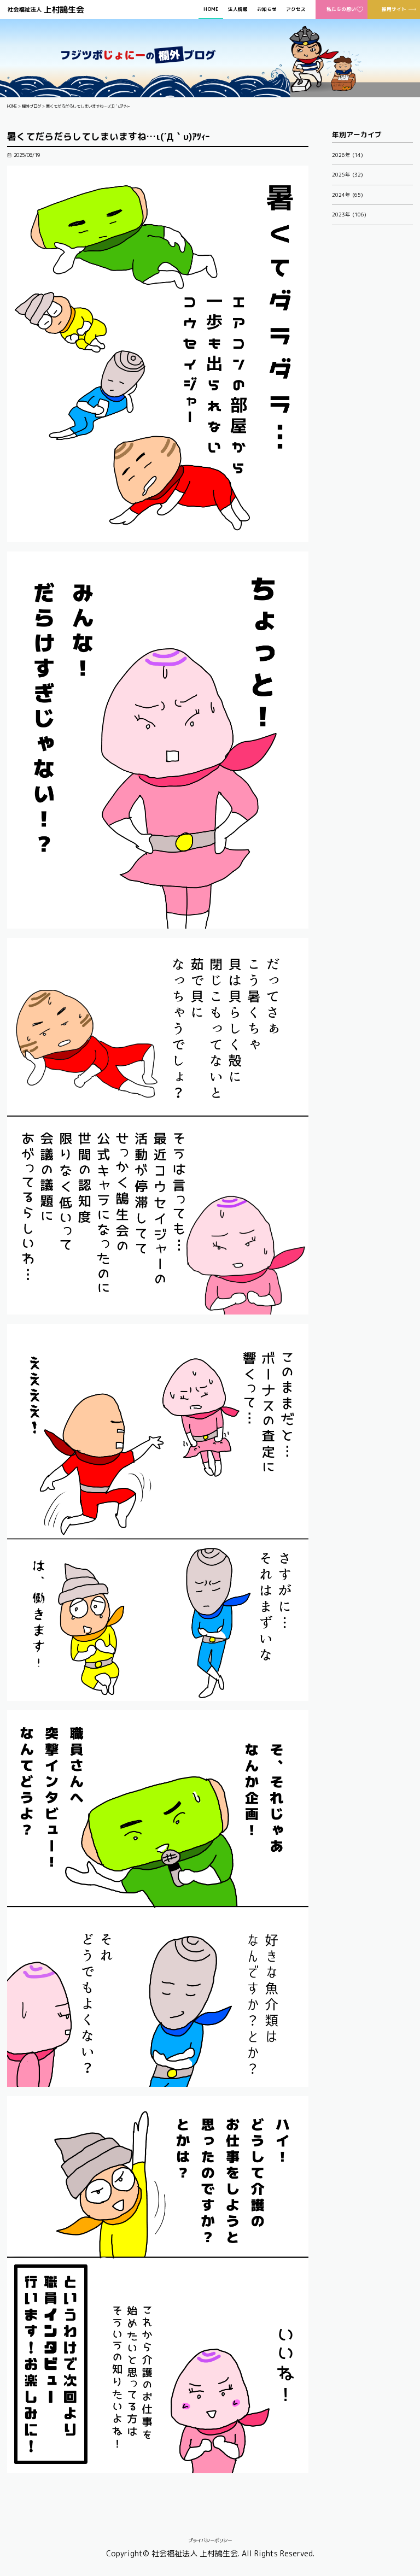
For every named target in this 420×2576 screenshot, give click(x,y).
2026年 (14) (348, 155)
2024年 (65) (348, 195)
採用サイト (394, 9)
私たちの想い (341, 9)
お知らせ (267, 10)
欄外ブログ (31, 106)
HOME (211, 10)
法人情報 (238, 10)
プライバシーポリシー (210, 2540)
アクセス (296, 10)
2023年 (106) (349, 215)
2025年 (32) (348, 175)
